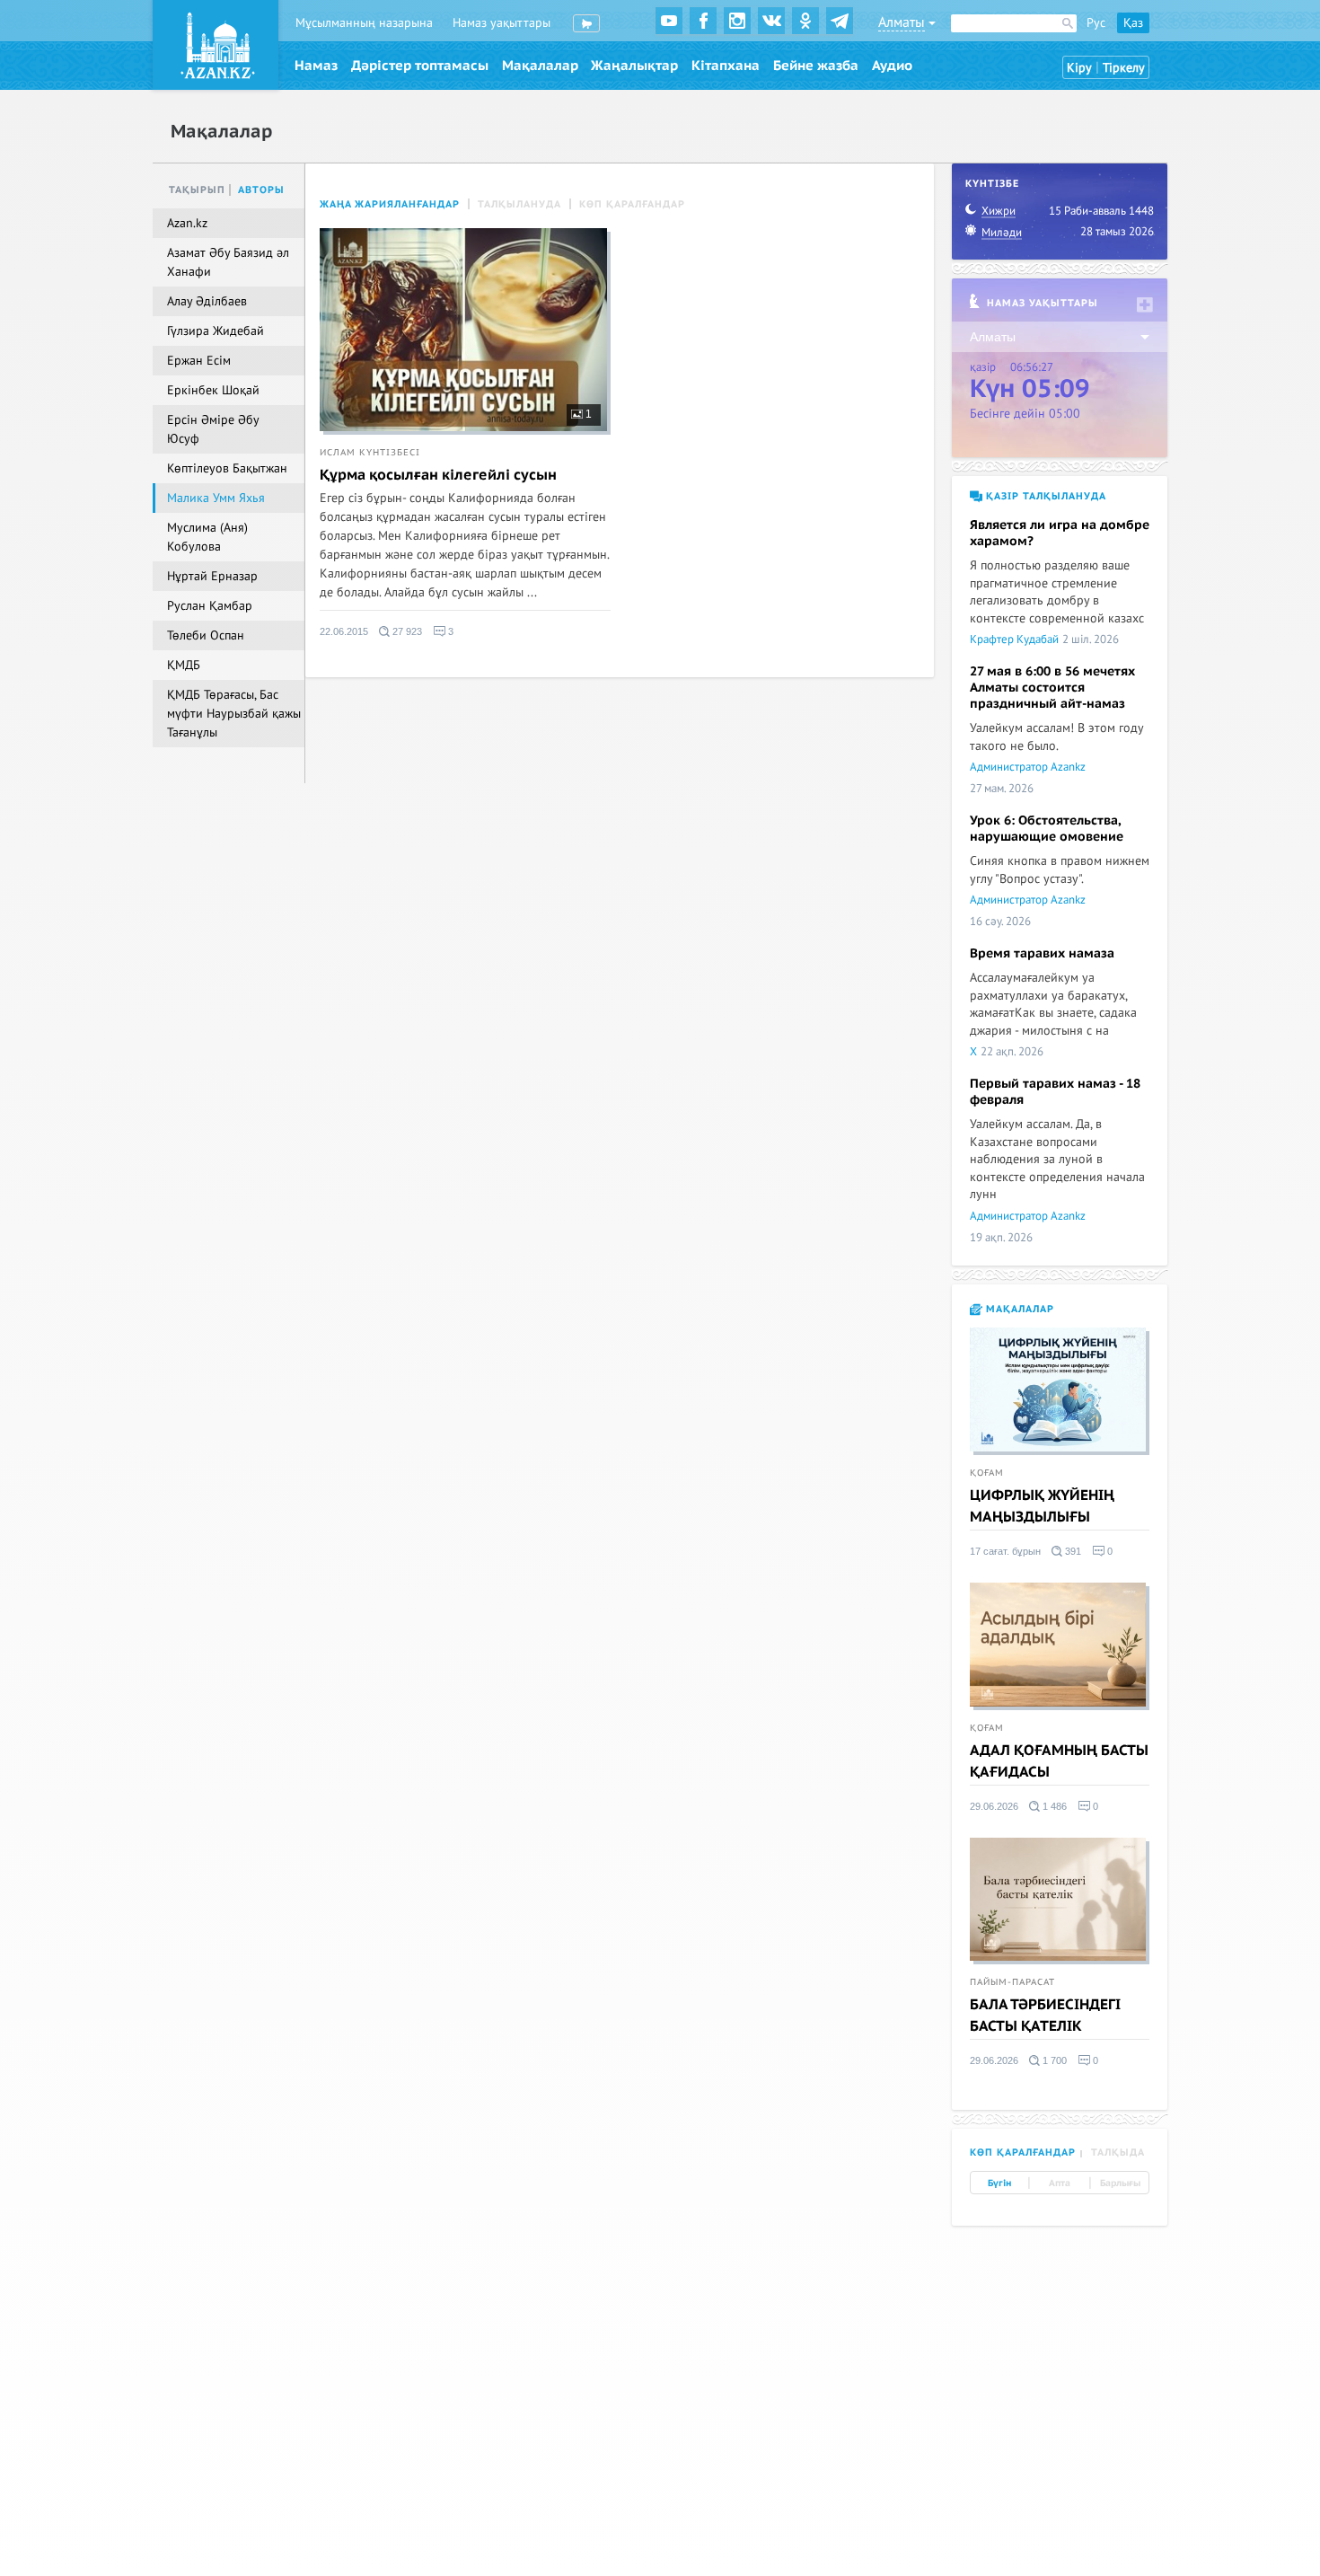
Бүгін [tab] (999, 2183)
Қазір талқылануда (1044, 496)
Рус (1096, 23)
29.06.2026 (994, 1806)
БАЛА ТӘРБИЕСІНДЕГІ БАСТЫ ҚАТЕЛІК (1045, 2016)
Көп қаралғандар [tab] (1023, 2153)
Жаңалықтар (634, 66)
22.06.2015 (344, 631)
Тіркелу (1124, 68)
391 (1072, 1551)
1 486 (1053, 1806)
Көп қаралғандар (632, 204)
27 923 (406, 631)
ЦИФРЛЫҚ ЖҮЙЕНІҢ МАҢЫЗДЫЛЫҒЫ (1042, 1506)
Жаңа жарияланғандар (390, 204)
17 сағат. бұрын (1005, 1551)
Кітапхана (726, 66)
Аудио (892, 66)
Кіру (1079, 68)
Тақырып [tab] (197, 190)
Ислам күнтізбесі (370, 453)
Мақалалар (540, 66)
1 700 (1053, 2060)
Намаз (316, 66)
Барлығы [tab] (1120, 2183)
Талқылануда (519, 204)
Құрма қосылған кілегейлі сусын (438, 475)
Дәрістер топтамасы (420, 66)
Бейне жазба (816, 66)
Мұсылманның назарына (364, 23)
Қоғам (987, 1473)
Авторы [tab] (261, 190)
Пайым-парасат (1012, 1982)
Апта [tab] (1060, 2183)
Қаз (1133, 23)
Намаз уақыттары (502, 23)
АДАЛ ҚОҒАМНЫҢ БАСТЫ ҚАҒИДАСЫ (1059, 1761)
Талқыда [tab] (1118, 2153)
